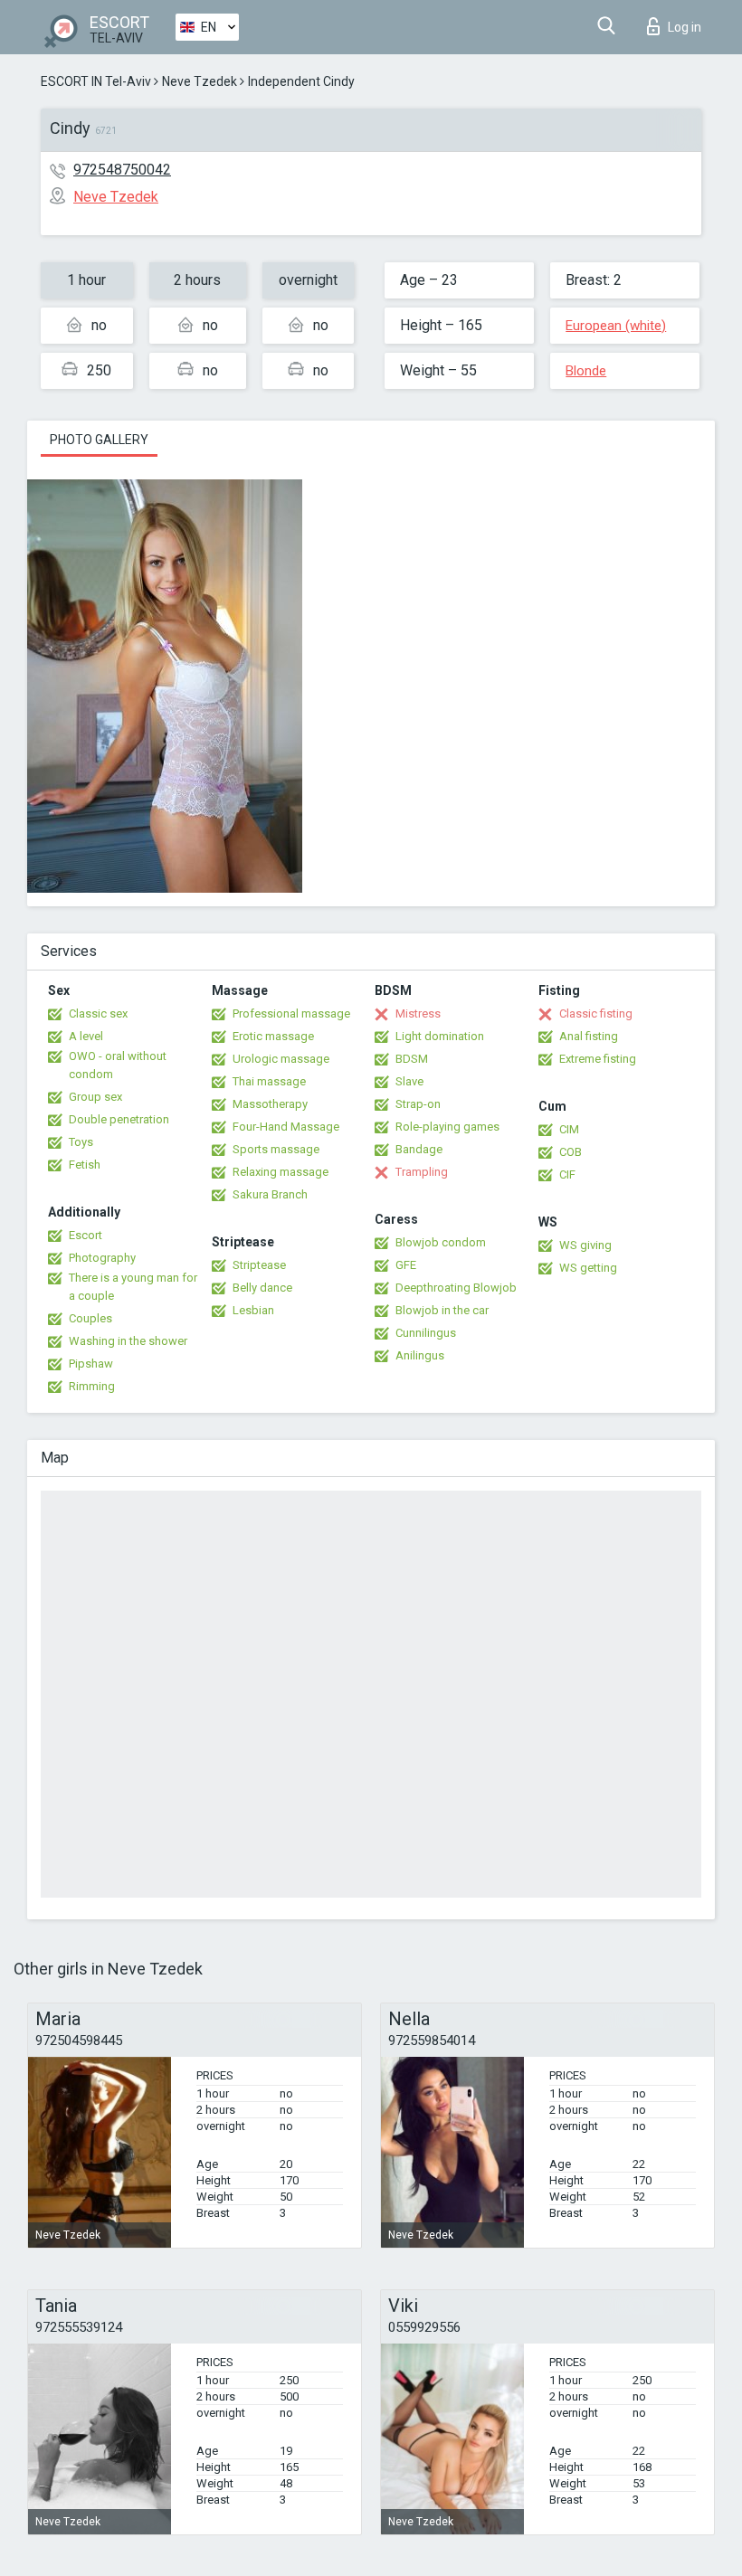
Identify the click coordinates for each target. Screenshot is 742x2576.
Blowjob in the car (442, 1310)
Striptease (259, 1265)
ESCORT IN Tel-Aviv (96, 81)
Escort (86, 1235)
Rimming (92, 1386)
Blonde (586, 371)
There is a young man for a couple (133, 1287)
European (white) (616, 326)
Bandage (419, 1149)
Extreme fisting (598, 1059)
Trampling (422, 1172)
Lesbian (253, 1310)
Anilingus (420, 1355)
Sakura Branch (270, 1194)
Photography (102, 1258)
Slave (409, 1081)
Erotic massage (273, 1036)
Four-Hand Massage (286, 1127)
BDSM (412, 1059)
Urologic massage (281, 1059)
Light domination (440, 1036)
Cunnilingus (426, 1333)
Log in (685, 27)
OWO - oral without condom (118, 1065)
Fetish (85, 1165)
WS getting (588, 1268)
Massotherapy (270, 1104)
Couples (90, 1318)
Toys (81, 1142)
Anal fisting (589, 1036)
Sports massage (276, 1149)
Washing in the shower (128, 1341)
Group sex (95, 1097)
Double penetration (119, 1119)
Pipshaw (91, 1364)
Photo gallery (99, 440)
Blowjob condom (441, 1242)
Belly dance (262, 1288)
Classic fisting (596, 1013)
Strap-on (418, 1104)
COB (571, 1152)
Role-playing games (447, 1127)
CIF (567, 1174)
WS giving (585, 1245)
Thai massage (269, 1081)
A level (86, 1036)
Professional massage (291, 1013)
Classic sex (98, 1013)
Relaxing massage (281, 1172)
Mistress (418, 1013)
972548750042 (122, 170)
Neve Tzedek (200, 81)
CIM (569, 1129)
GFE (406, 1265)
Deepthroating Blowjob (456, 1288)
